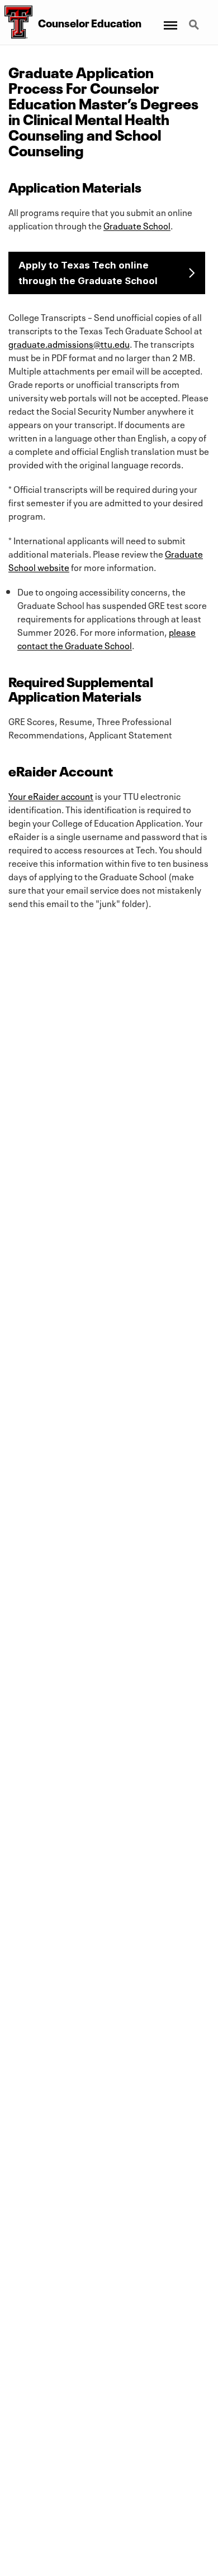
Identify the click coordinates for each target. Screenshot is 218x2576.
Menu (170, 18)
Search (195, 18)
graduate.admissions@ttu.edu (69, 343)
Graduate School (137, 225)
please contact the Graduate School (106, 638)
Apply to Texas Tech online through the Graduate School (88, 273)
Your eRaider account (51, 795)
